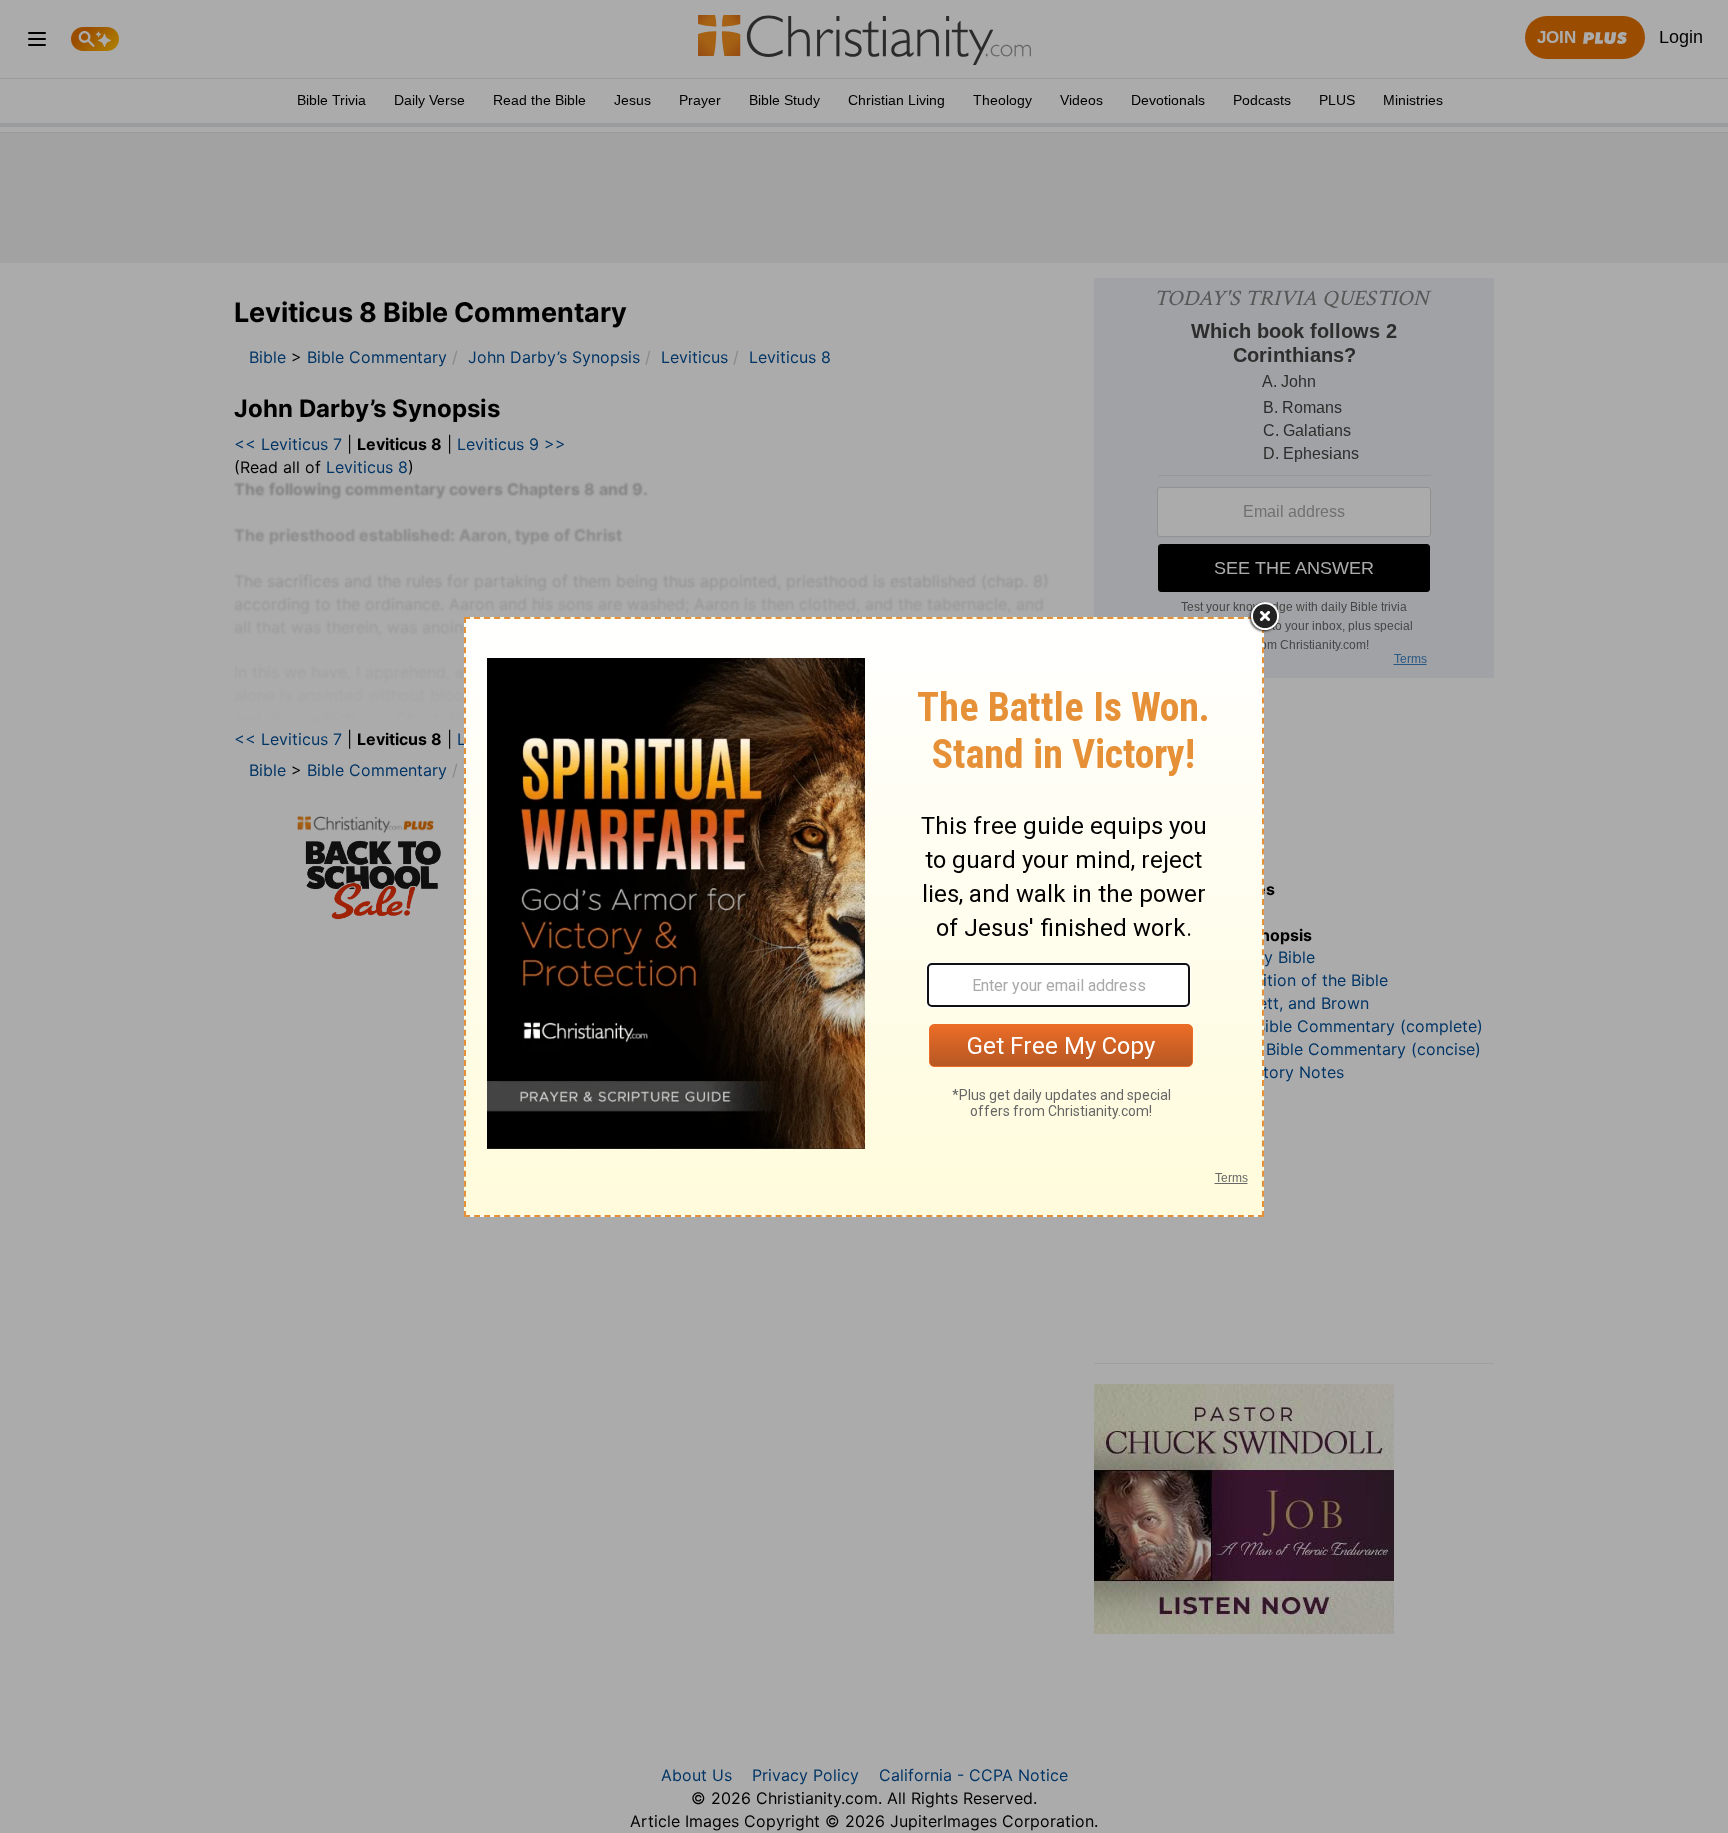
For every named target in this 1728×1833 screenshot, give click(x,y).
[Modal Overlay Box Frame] (864, 917)
